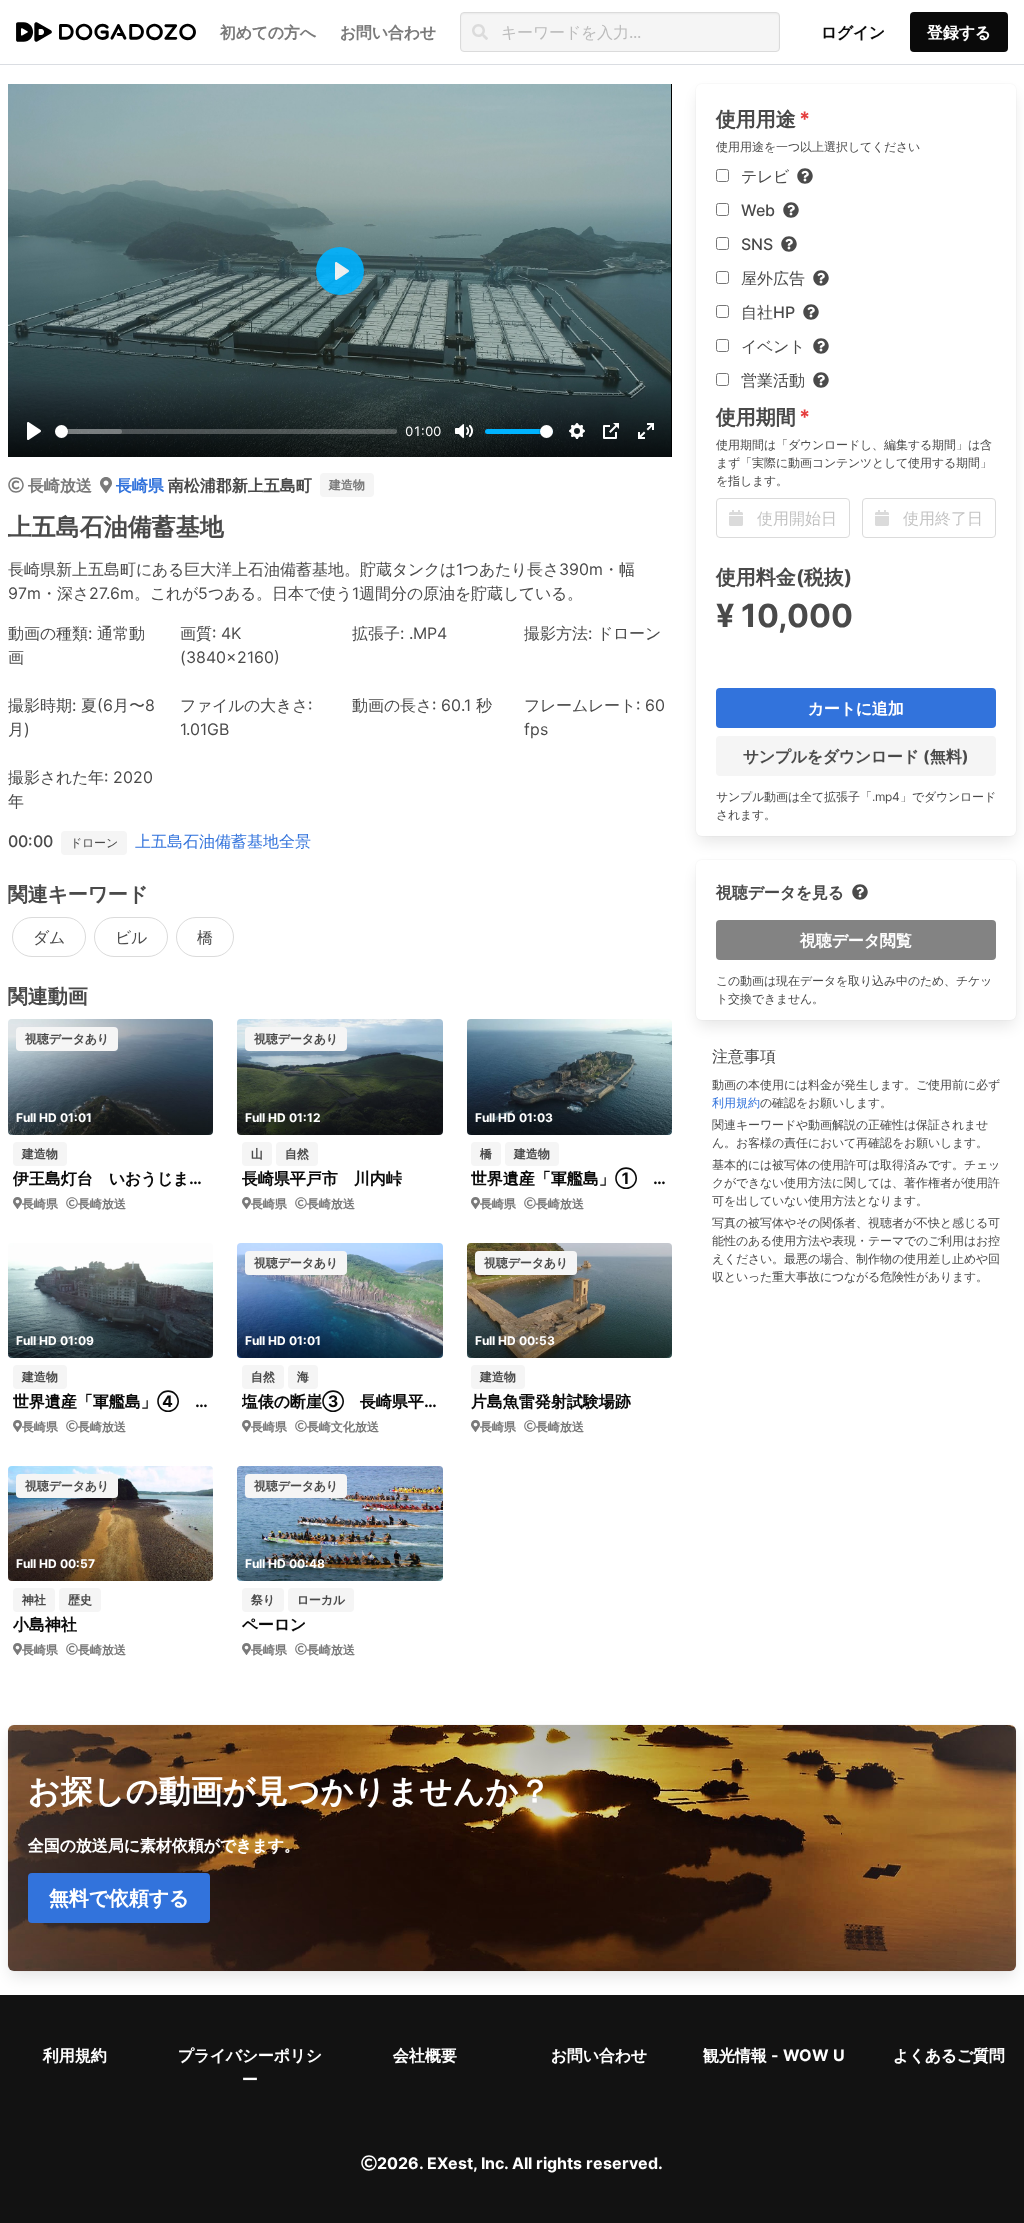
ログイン (853, 32)
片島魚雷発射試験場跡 (551, 1401)
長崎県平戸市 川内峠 (322, 1178)
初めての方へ (268, 32)
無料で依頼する (119, 1898)
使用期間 (756, 417)
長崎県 (142, 485)
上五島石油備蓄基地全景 (223, 841)
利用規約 (736, 1102)
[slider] (226, 431)
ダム (49, 937)
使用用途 (756, 119)
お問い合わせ (599, 2055)
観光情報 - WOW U (774, 2055)
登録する (959, 32)
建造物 (347, 484)
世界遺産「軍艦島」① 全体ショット (569, 1178)
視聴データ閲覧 (856, 940)
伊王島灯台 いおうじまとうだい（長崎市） (111, 1178)
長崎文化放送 (343, 1426)
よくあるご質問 (949, 2055)
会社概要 (425, 2055)
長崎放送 (60, 485)
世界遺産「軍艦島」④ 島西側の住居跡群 (111, 1401)
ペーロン (274, 1624)
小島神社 (45, 1624)
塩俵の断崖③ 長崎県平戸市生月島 (340, 1401)
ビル (131, 937)
